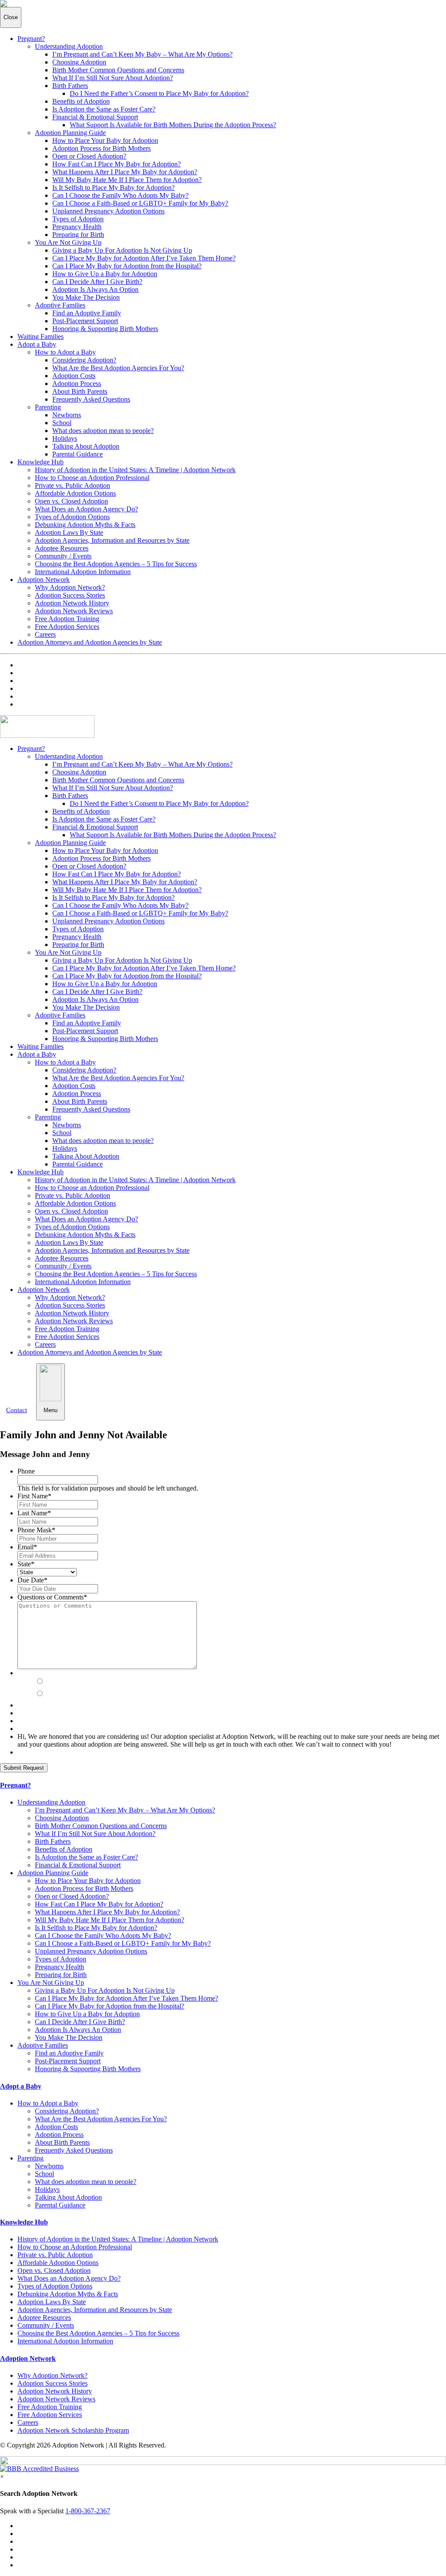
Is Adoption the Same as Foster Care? (104, 109)
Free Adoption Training (67, 619)
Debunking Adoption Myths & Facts (85, 525)
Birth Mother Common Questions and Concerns (118, 70)
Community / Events (63, 556)
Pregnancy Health (77, 227)
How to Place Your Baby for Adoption (105, 140)
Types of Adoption (78, 219)
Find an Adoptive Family (87, 313)
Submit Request (24, 1768)
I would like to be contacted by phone (95, 1673)
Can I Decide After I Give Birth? (97, 282)
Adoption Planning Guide (70, 133)
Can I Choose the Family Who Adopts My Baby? (120, 195)
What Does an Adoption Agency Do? (86, 509)
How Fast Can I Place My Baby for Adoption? (117, 164)
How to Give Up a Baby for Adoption (105, 274)
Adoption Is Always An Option (95, 289)
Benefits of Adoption (81, 101)
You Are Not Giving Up (68, 242)
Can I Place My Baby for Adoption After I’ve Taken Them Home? (144, 258)
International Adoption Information (83, 572)
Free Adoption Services (67, 627)
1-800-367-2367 (88, 2511)
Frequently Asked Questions (91, 399)
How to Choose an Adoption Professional (92, 478)
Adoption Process (77, 384)
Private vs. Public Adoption (73, 485)
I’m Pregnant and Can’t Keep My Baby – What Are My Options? (142, 54)
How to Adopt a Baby (65, 352)
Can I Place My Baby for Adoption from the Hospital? (127, 266)
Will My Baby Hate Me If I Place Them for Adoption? (127, 180)
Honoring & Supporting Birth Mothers (105, 329)
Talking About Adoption (86, 446)
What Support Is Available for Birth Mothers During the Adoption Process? (173, 125)
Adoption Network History (72, 603)
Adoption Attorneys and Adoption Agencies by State (90, 642)
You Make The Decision (86, 297)
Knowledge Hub (41, 462)
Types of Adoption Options (72, 517)
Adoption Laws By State (69, 532)
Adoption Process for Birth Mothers (101, 148)
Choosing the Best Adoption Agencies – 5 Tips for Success (116, 564)
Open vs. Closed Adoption (71, 501)
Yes (52, 1682)
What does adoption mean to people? (103, 431)
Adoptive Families (60, 305)
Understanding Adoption (69, 46)
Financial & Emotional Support (95, 117)
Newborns (67, 415)
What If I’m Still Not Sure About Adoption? (113, 78)
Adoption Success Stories (70, 595)
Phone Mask (36, 1530)
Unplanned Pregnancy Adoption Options (108, 211)
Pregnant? (31, 39)
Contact (17, 1410)
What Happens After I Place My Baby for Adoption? (125, 172)
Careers (45, 634)
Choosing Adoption (79, 62)
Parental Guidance (78, 454)
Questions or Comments (52, 1597)
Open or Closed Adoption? (89, 156)
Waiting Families (41, 336)
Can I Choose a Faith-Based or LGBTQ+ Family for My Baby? (140, 203)
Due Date (32, 1580)
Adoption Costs (74, 376)
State (26, 1564)
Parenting (48, 407)
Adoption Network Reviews (74, 611)
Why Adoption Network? (70, 587)
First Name (34, 1496)
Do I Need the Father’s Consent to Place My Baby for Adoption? (159, 93)
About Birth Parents (80, 391)
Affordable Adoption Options (75, 493)
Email (27, 1547)
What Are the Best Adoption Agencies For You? (118, 368)
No (50, 1694)
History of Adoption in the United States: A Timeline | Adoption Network (135, 470)
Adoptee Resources (62, 548)
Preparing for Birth (78, 235)
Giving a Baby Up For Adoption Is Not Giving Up (122, 250)
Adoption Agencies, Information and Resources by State (112, 540)
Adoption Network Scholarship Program (73, 2430)
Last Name (34, 1513)
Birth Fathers (70, 86)
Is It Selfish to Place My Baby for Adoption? (113, 188)
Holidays (65, 438)
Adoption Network (44, 580)
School (62, 423)
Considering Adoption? (84, 360)
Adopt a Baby (37, 344)
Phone (26, 1471)
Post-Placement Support (85, 321)
